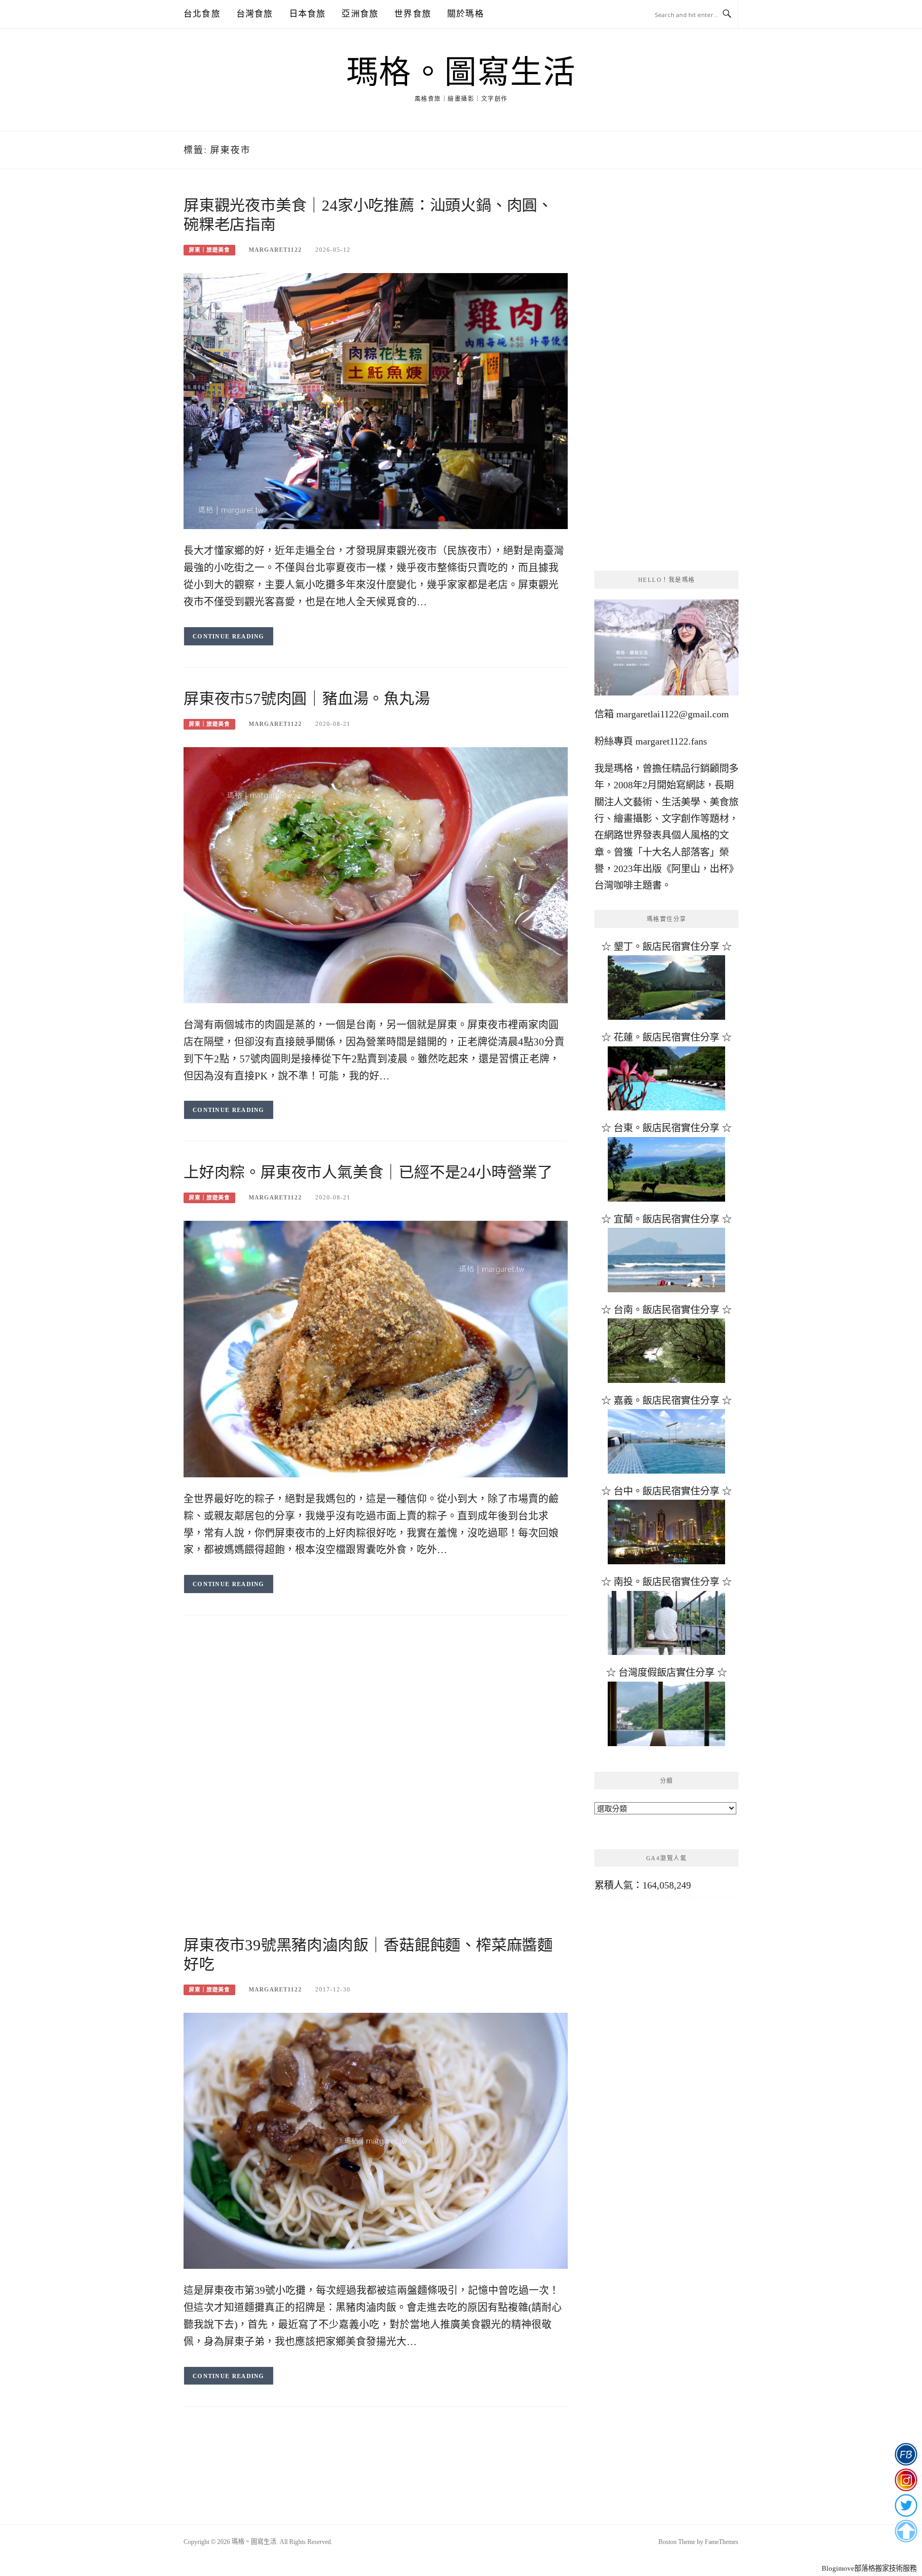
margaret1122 (275, 250)
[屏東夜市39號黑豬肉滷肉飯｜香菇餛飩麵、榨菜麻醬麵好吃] (376, 2140)
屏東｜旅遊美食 (209, 250)
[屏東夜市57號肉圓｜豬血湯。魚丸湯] (376, 874)
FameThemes (722, 2542)
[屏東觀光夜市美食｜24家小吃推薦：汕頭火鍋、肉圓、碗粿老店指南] (376, 401)
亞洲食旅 (360, 14)
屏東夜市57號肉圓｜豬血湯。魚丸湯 (307, 699)
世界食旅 (413, 14)
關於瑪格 (466, 14)
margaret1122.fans (670, 741)
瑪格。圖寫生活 (461, 73)
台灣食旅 (255, 14)
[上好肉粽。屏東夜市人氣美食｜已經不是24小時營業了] (376, 1348)
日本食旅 (308, 14)
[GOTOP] (906, 2531)
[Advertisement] (376, 1711)
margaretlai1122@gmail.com (673, 714)
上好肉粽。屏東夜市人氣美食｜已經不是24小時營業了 (368, 1172)
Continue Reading (229, 636)
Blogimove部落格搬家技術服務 (869, 2568)
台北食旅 (202, 14)
